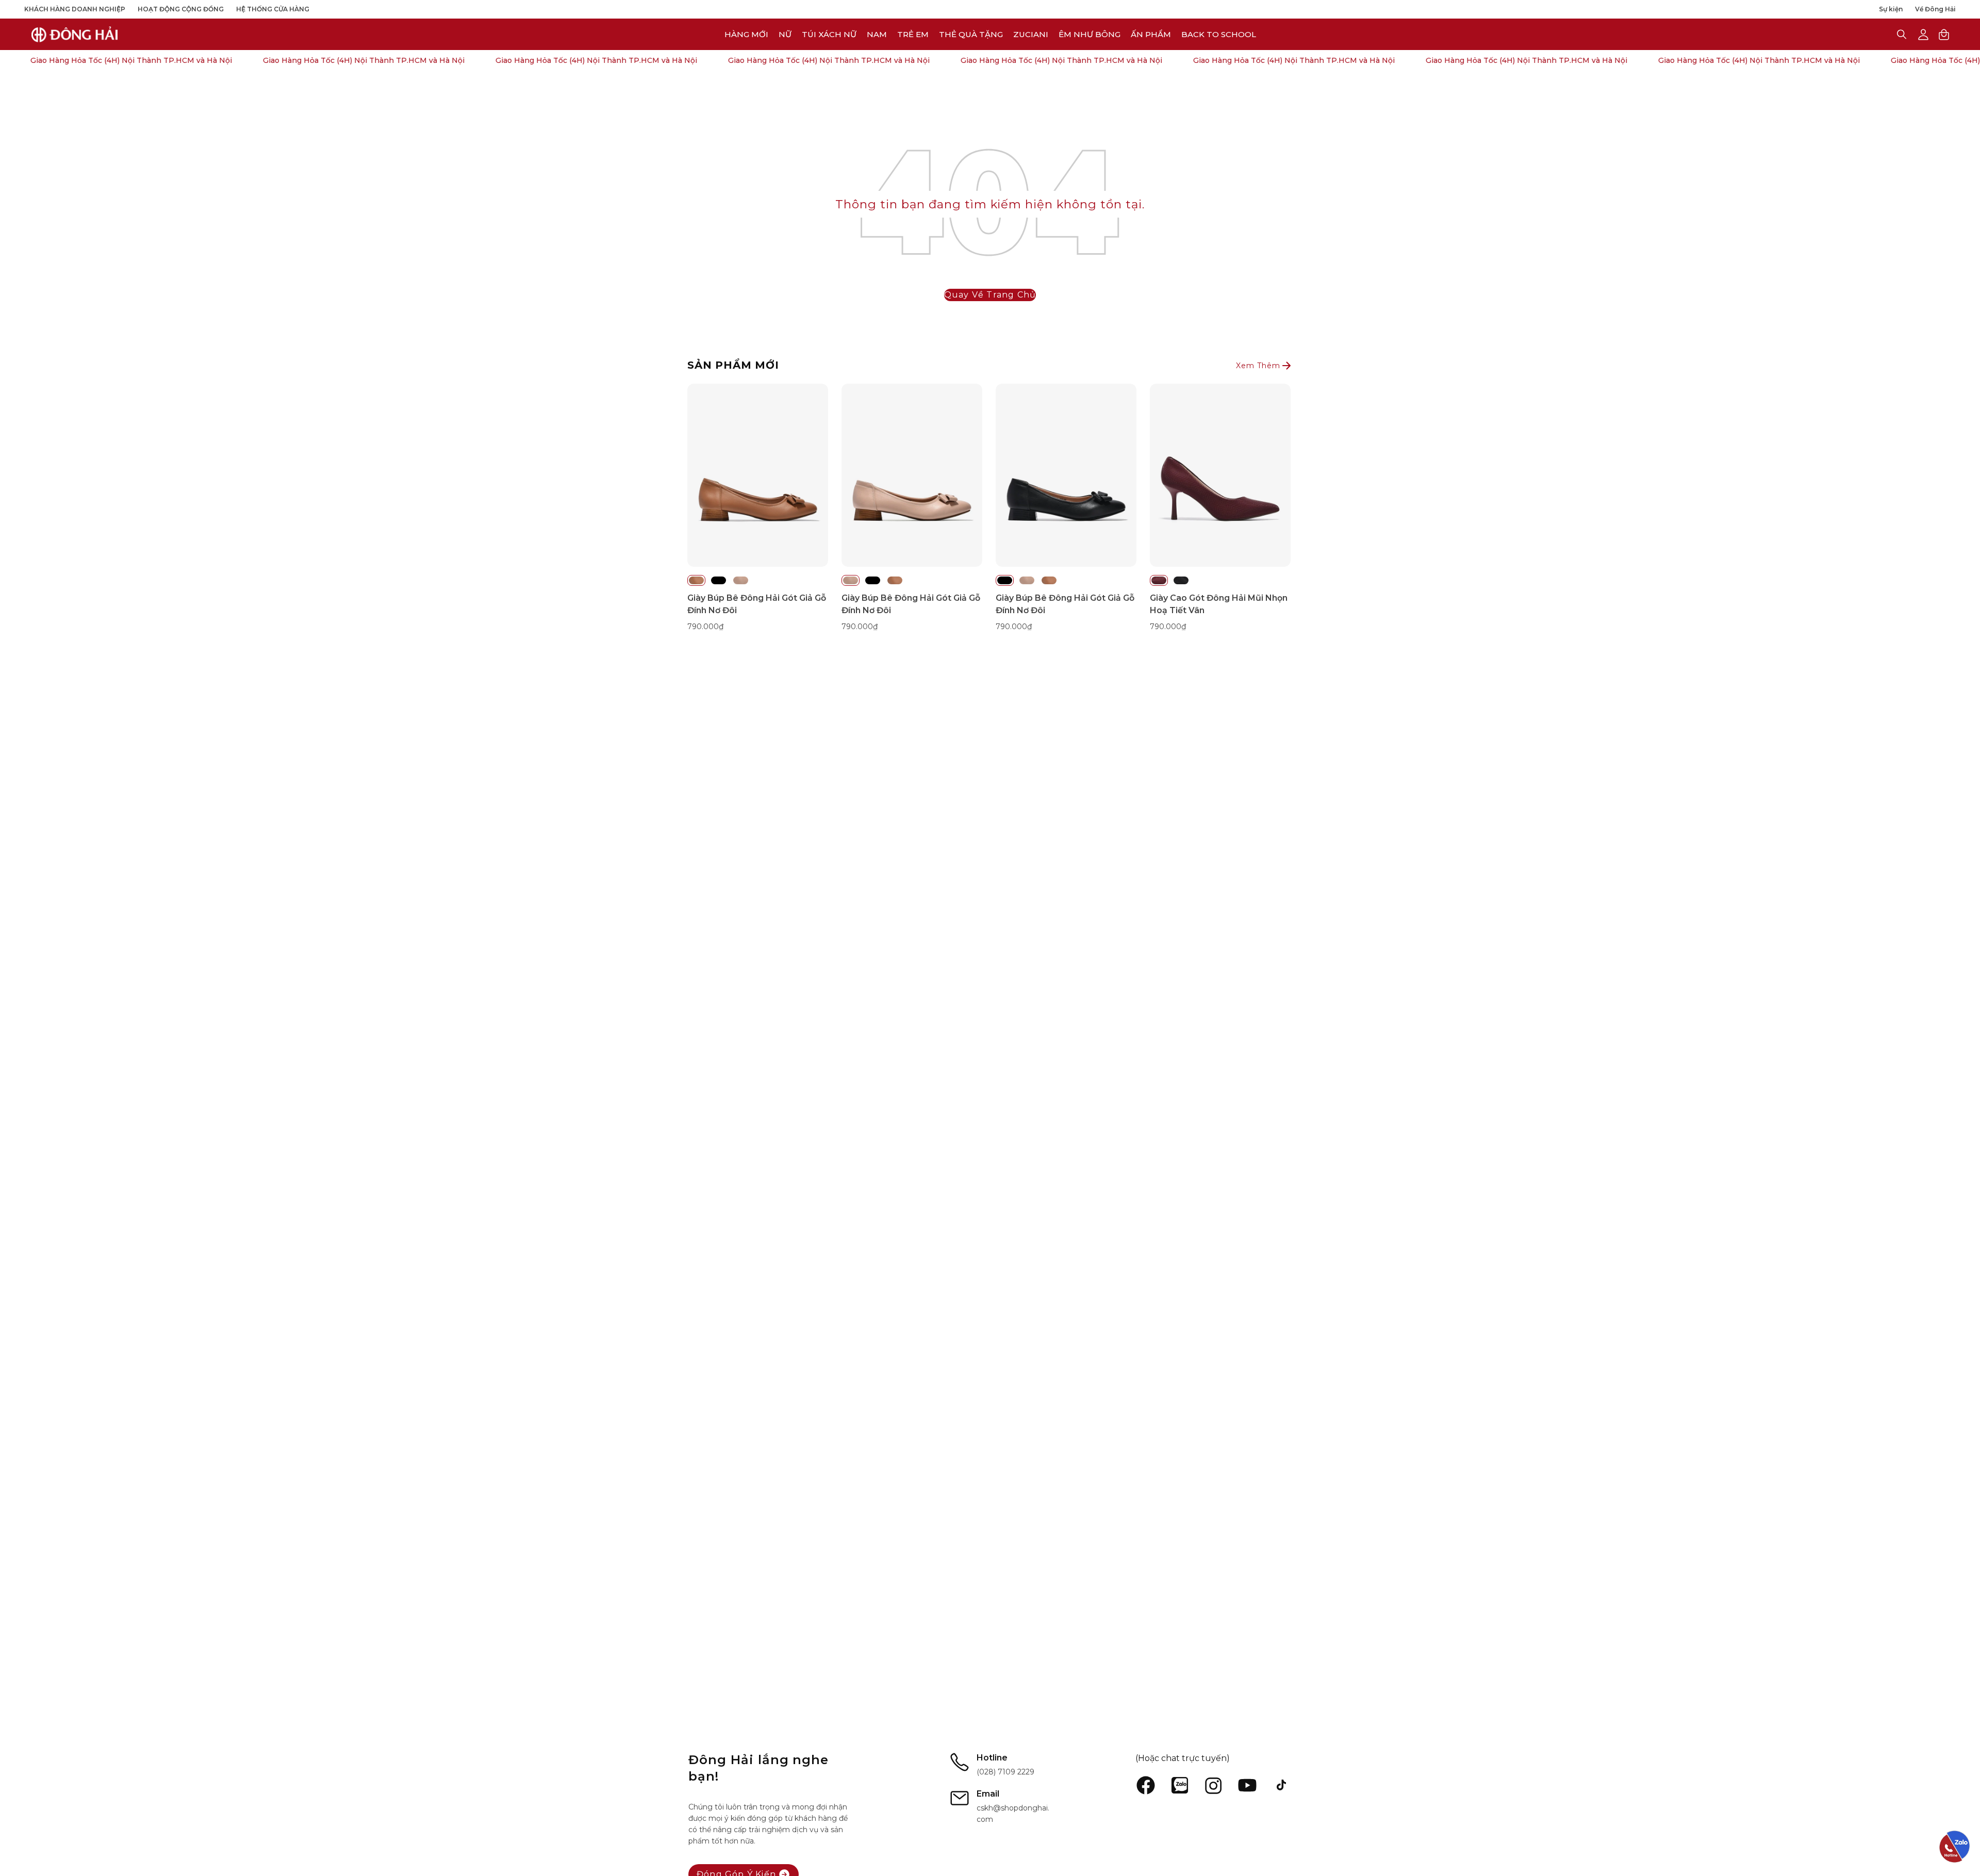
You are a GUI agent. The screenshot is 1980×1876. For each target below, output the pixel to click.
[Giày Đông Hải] (75, 34)
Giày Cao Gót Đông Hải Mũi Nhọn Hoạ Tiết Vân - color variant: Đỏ (1159, 580)
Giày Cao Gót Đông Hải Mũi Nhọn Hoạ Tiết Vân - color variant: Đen (1181, 580)
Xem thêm (1258, 366)
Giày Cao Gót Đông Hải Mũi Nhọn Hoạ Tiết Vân (1219, 604)
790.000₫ (705, 627)
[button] (1031, 34)
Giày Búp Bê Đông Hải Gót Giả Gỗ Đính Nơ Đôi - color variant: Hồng (741, 580)
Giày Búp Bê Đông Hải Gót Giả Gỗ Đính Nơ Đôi (757, 604)
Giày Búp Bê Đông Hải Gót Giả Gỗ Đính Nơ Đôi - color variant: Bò (696, 580)
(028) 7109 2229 (1005, 1772)
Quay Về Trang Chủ (990, 295)
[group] (990, 508)
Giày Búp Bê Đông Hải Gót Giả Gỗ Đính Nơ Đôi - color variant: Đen (719, 580)
